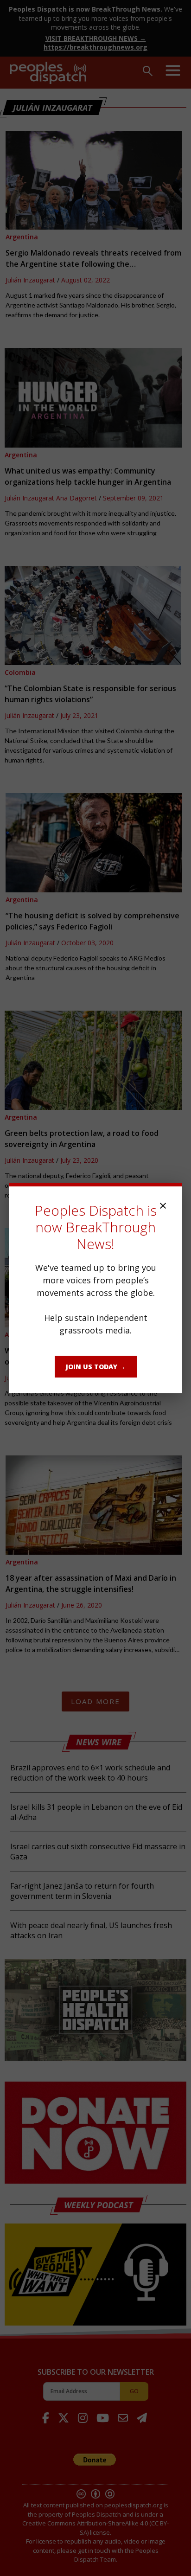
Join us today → (96, 1367)
